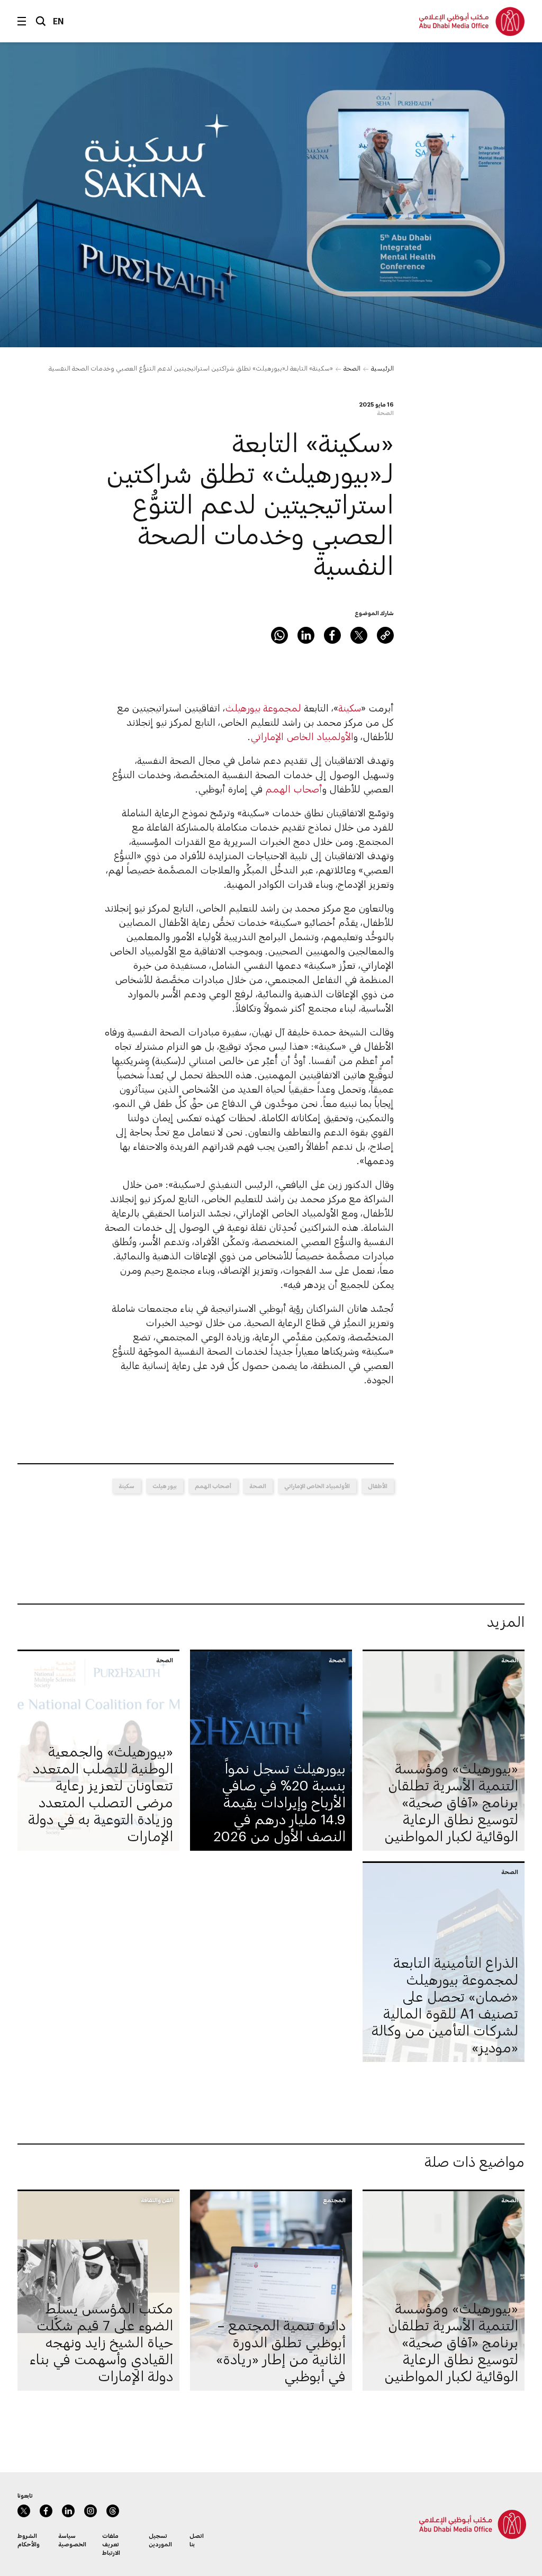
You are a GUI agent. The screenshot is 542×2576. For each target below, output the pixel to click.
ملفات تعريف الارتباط (111, 2544)
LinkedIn (306, 635)
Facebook (332, 635)
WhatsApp (279, 635)
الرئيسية (382, 368)
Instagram (91, 2511)
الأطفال (378, 1486)
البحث (41, 21)
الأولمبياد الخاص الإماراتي (302, 736)
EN (58, 21)
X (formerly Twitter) (359, 635)
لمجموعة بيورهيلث (263, 708)
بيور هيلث (165, 1486)
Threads (113, 2511)
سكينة (350, 708)
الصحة (352, 368)
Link (385, 635)
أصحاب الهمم (294, 789)
